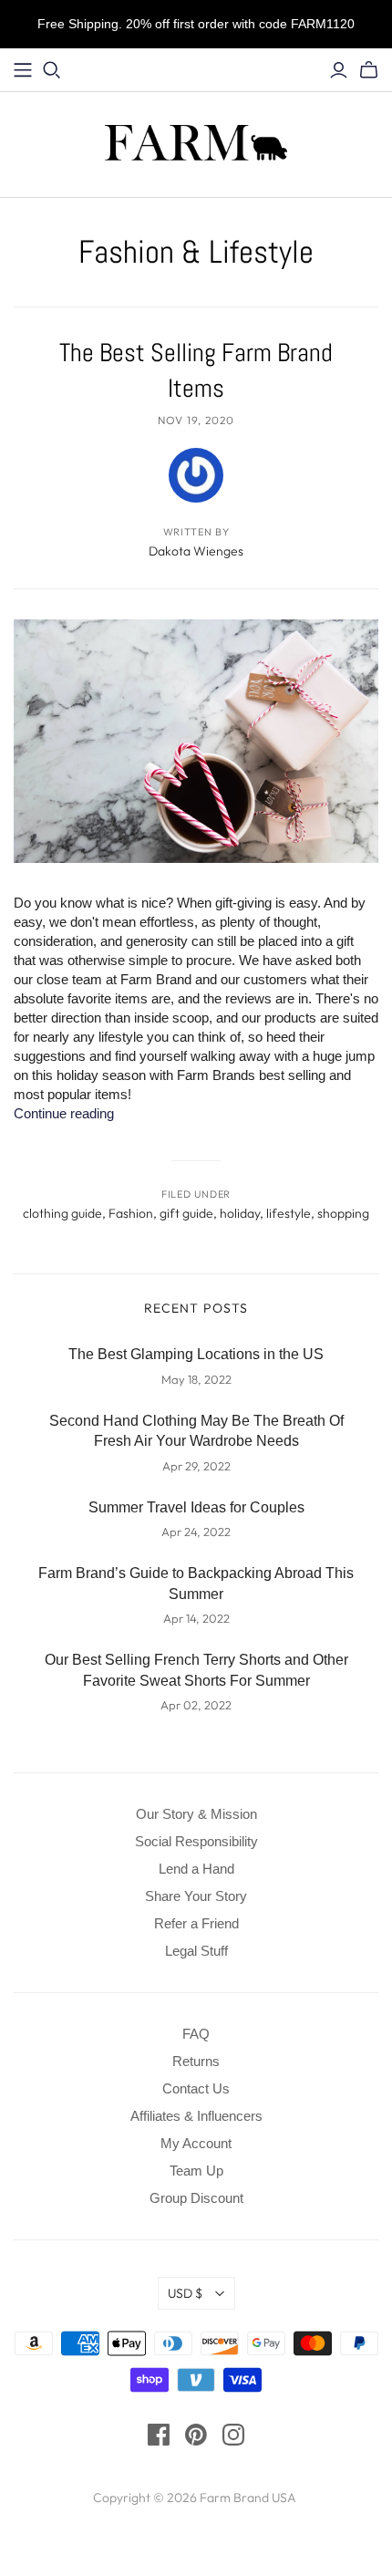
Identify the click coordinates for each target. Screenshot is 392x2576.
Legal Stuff (196, 1951)
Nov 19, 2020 (196, 420)
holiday (240, 1213)
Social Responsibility (196, 1841)
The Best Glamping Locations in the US (196, 1354)
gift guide (186, 1213)
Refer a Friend (196, 1923)
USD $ (185, 2293)
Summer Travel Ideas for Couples (196, 1507)
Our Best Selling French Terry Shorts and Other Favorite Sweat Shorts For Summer (196, 1670)
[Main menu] (23, 70)
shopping (343, 1213)
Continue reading (64, 1113)
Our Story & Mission (196, 1814)
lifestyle (289, 1213)
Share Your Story (196, 1896)
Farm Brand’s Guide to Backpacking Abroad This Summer (196, 1583)
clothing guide (62, 1213)
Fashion (131, 1213)
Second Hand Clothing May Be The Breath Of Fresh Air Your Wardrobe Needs (196, 1431)
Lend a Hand (196, 1869)
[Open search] (52, 70)
